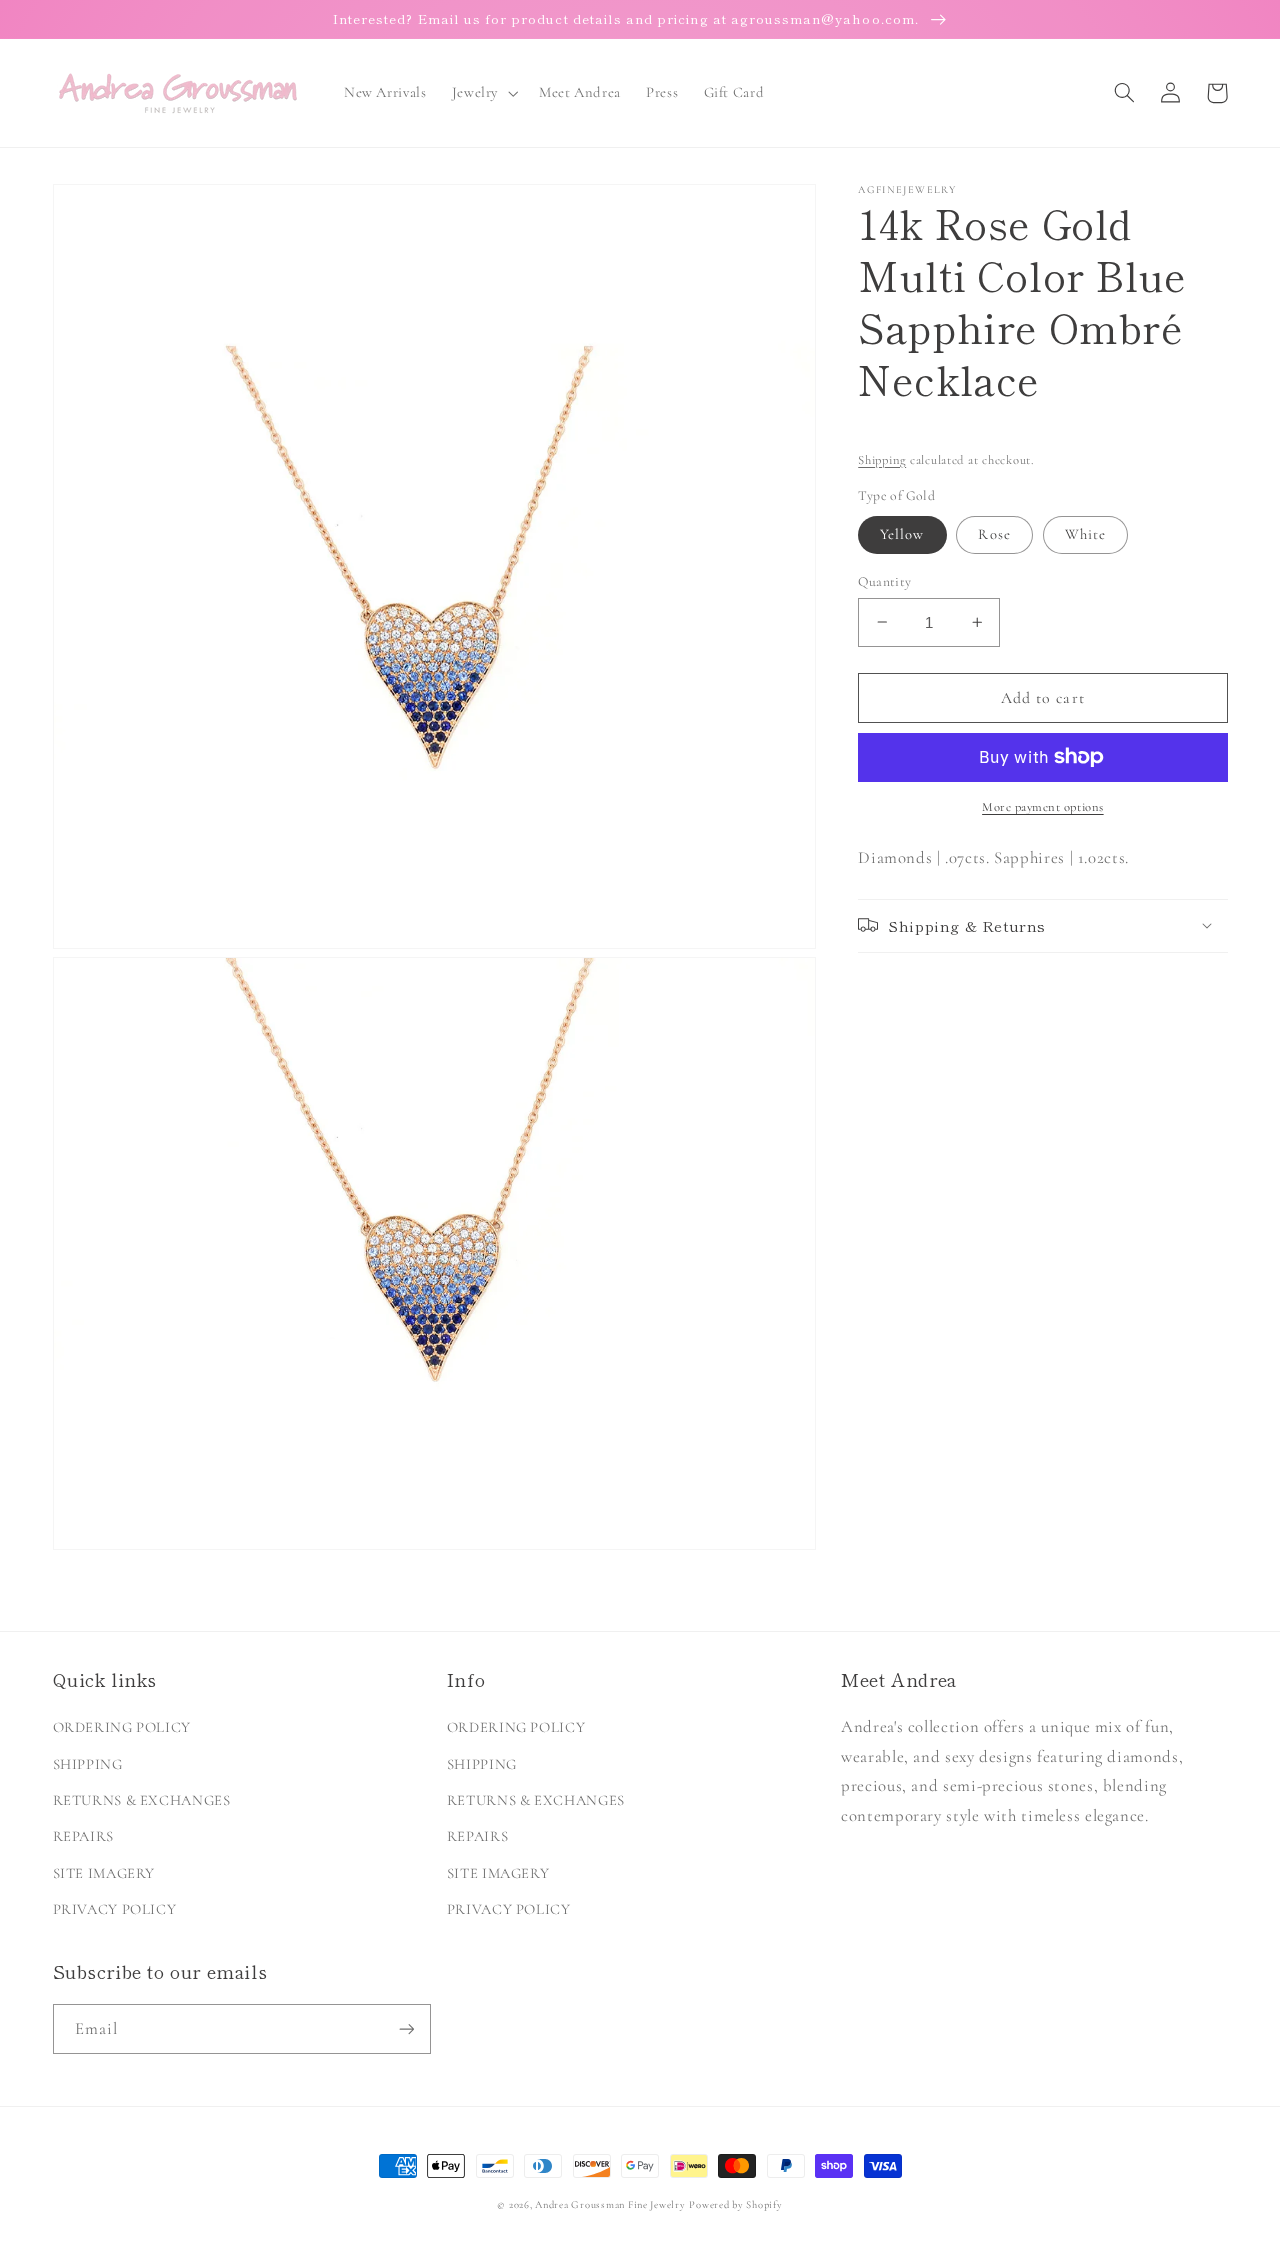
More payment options (1043, 807)
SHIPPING (88, 1764)
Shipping (882, 459)
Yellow (902, 534)
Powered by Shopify (735, 2204)
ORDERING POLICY (122, 1727)
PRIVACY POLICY (115, 1909)
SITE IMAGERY (104, 1873)
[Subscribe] (406, 2028)
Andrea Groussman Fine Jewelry (610, 2204)
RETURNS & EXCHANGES (142, 1800)
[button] (482, 93)
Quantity (884, 580)
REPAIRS (83, 1836)
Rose (994, 534)
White (1085, 534)
